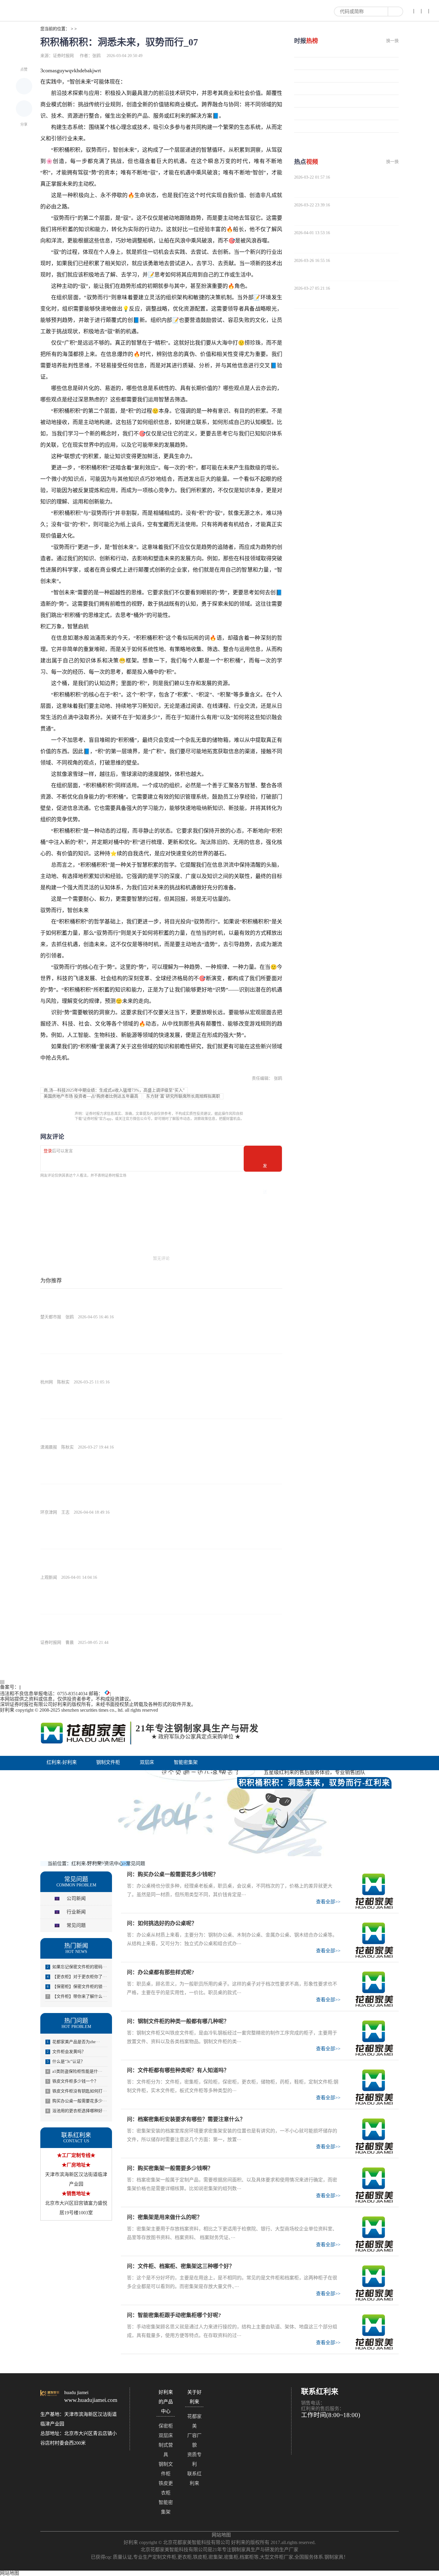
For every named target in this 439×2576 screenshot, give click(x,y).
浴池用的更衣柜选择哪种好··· (77, 2111)
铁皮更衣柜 (166, 2488)
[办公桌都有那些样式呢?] (374, 1989)
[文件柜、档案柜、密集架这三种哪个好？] (374, 2283)
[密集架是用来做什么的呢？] (374, 2234)
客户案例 (117, 1775)
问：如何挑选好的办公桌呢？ (162, 1923)
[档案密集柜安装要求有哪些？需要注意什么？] (374, 2136)
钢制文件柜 (108, 1762)
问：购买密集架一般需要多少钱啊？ (170, 2168)
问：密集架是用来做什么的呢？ (165, 2217)
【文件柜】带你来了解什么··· (77, 1996)
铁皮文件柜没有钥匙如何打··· (77, 2091)
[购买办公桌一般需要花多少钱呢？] (374, 1891)
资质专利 (194, 2459)
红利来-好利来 (62, 1762)
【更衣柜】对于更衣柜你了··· (77, 1977)
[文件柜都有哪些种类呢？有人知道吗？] (374, 2087)
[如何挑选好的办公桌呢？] (374, 1940)
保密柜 (166, 2426)
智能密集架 (186, 1762)
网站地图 (221, 2535)
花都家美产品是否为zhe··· (73, 2042)
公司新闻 (76, 1898)
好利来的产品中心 (69, 1775)
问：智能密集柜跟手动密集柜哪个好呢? (174, 2315)
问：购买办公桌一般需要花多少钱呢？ (173, 1874)
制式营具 (166, 2450)
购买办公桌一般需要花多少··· (77, 2101)
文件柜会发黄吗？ (66, 2052)
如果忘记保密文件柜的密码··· (77, 1967)
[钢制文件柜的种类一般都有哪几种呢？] (374, 2038)
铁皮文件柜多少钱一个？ (73, 2081)
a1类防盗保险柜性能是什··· (75, 2071)
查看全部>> (328, 1902)
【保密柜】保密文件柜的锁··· (77, 1987)
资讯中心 (156, 1775)
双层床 (147, 1762)
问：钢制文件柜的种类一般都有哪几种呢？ (178, 2021)
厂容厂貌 (194, 2440)
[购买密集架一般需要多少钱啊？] (374, 2185)
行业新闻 (76, 1912)
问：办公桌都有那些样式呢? (161, 1972)
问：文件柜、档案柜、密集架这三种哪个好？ (181, 2266)
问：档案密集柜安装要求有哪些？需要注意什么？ (186, 2119)
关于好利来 (197, 1775)
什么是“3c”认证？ (66, 2062)
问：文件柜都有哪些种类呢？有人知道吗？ (178, 2070)
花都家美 (194, 2421)
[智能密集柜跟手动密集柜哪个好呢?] (374, 2332)
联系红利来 (194, 2478)
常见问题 (136, 1864)
